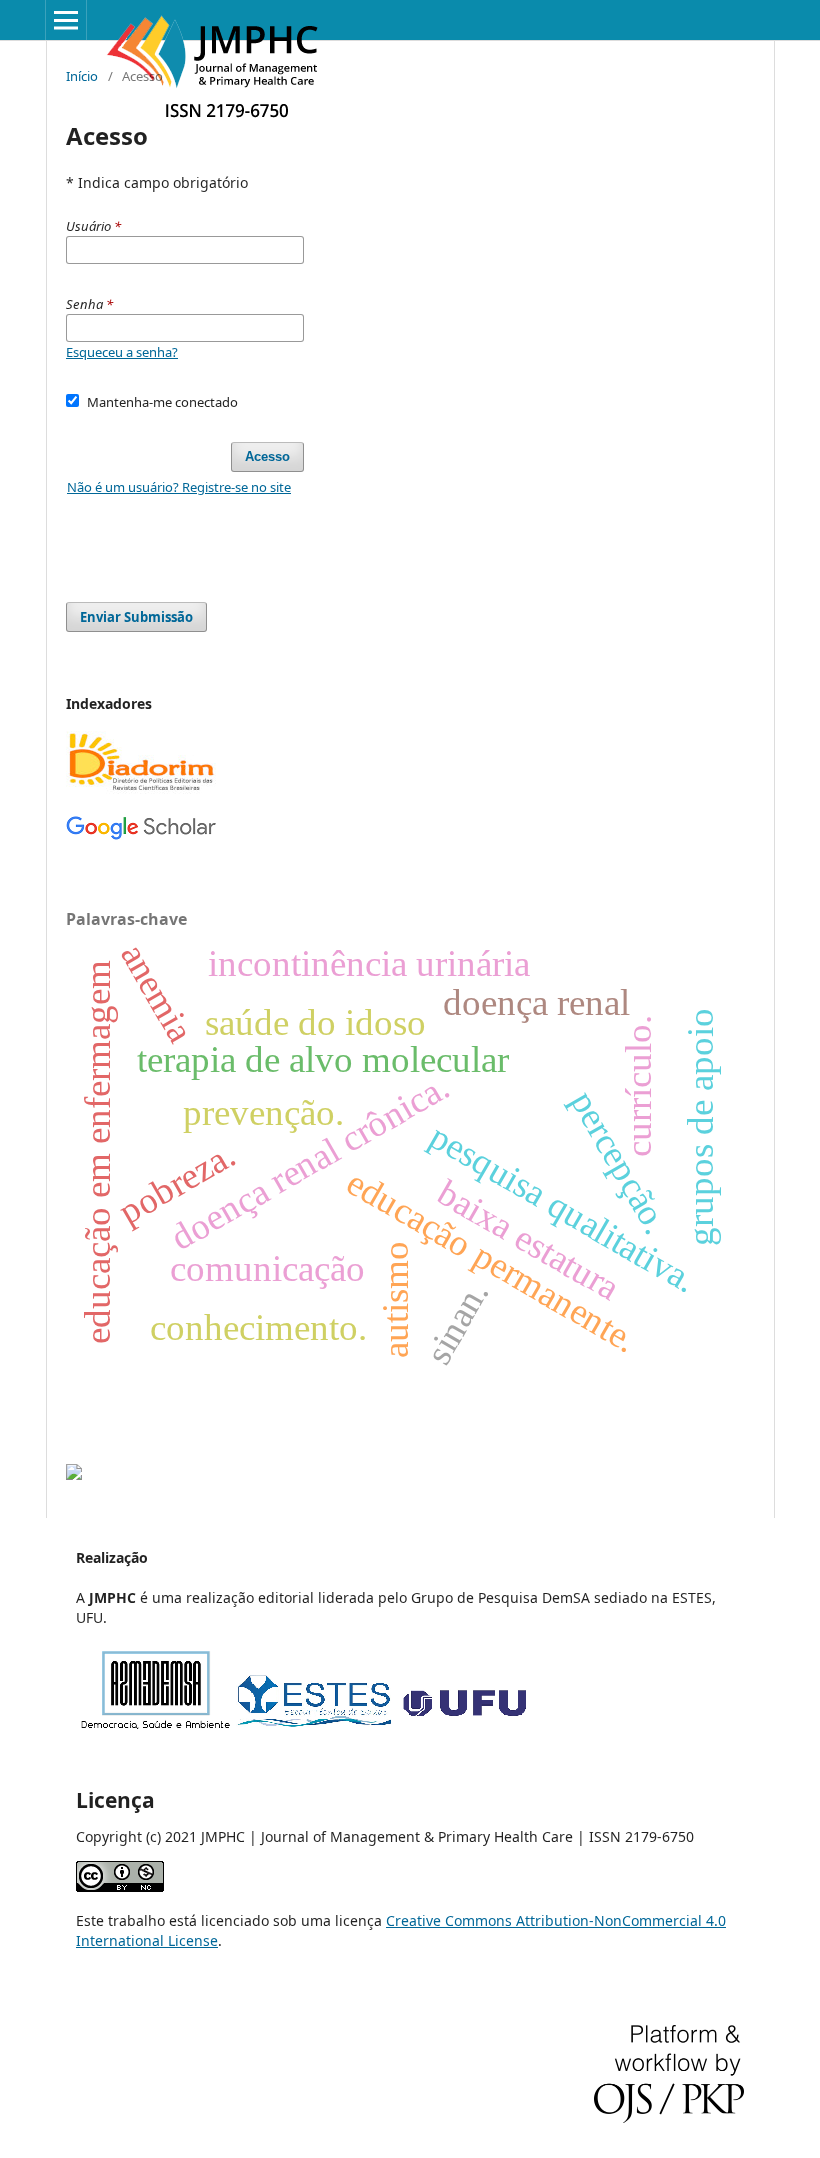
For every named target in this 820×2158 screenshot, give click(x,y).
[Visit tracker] (74, 1474)
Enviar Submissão (136, 617)
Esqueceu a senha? (122, 352)
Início (82, 76)
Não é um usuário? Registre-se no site (179, 487)
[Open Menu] (66, 20)
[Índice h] (141, 835)
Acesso (267, 456)
